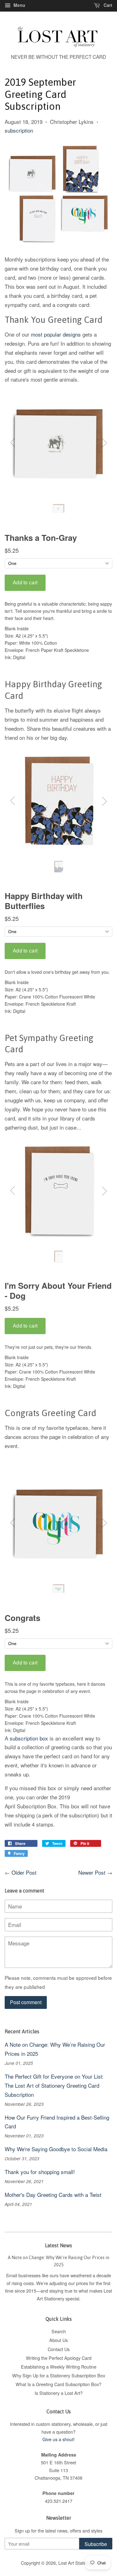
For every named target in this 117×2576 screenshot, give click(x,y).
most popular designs (56, 334)
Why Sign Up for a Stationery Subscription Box (59, 2375)
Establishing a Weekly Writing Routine (59, 2367)
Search (59, 2331)
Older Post (24, 1872)
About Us (58, 2340)
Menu (19, 5)
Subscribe (96, 2544)
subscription (19, 130)
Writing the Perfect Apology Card (59, 2358)
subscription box (29, 1738)
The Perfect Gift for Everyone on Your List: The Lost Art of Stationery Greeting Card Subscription (54, 2085)
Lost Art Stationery (77, 2563)
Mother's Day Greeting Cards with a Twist (53, 2195)
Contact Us (59, 2349)
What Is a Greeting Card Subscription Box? (58, 2384)
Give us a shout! (58, 2439)
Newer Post (92, 1872)
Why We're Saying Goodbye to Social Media (56, 2149)
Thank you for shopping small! (40, 2172)
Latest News (58, 2245)
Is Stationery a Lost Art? (59, 2393)
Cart (107, 5)
